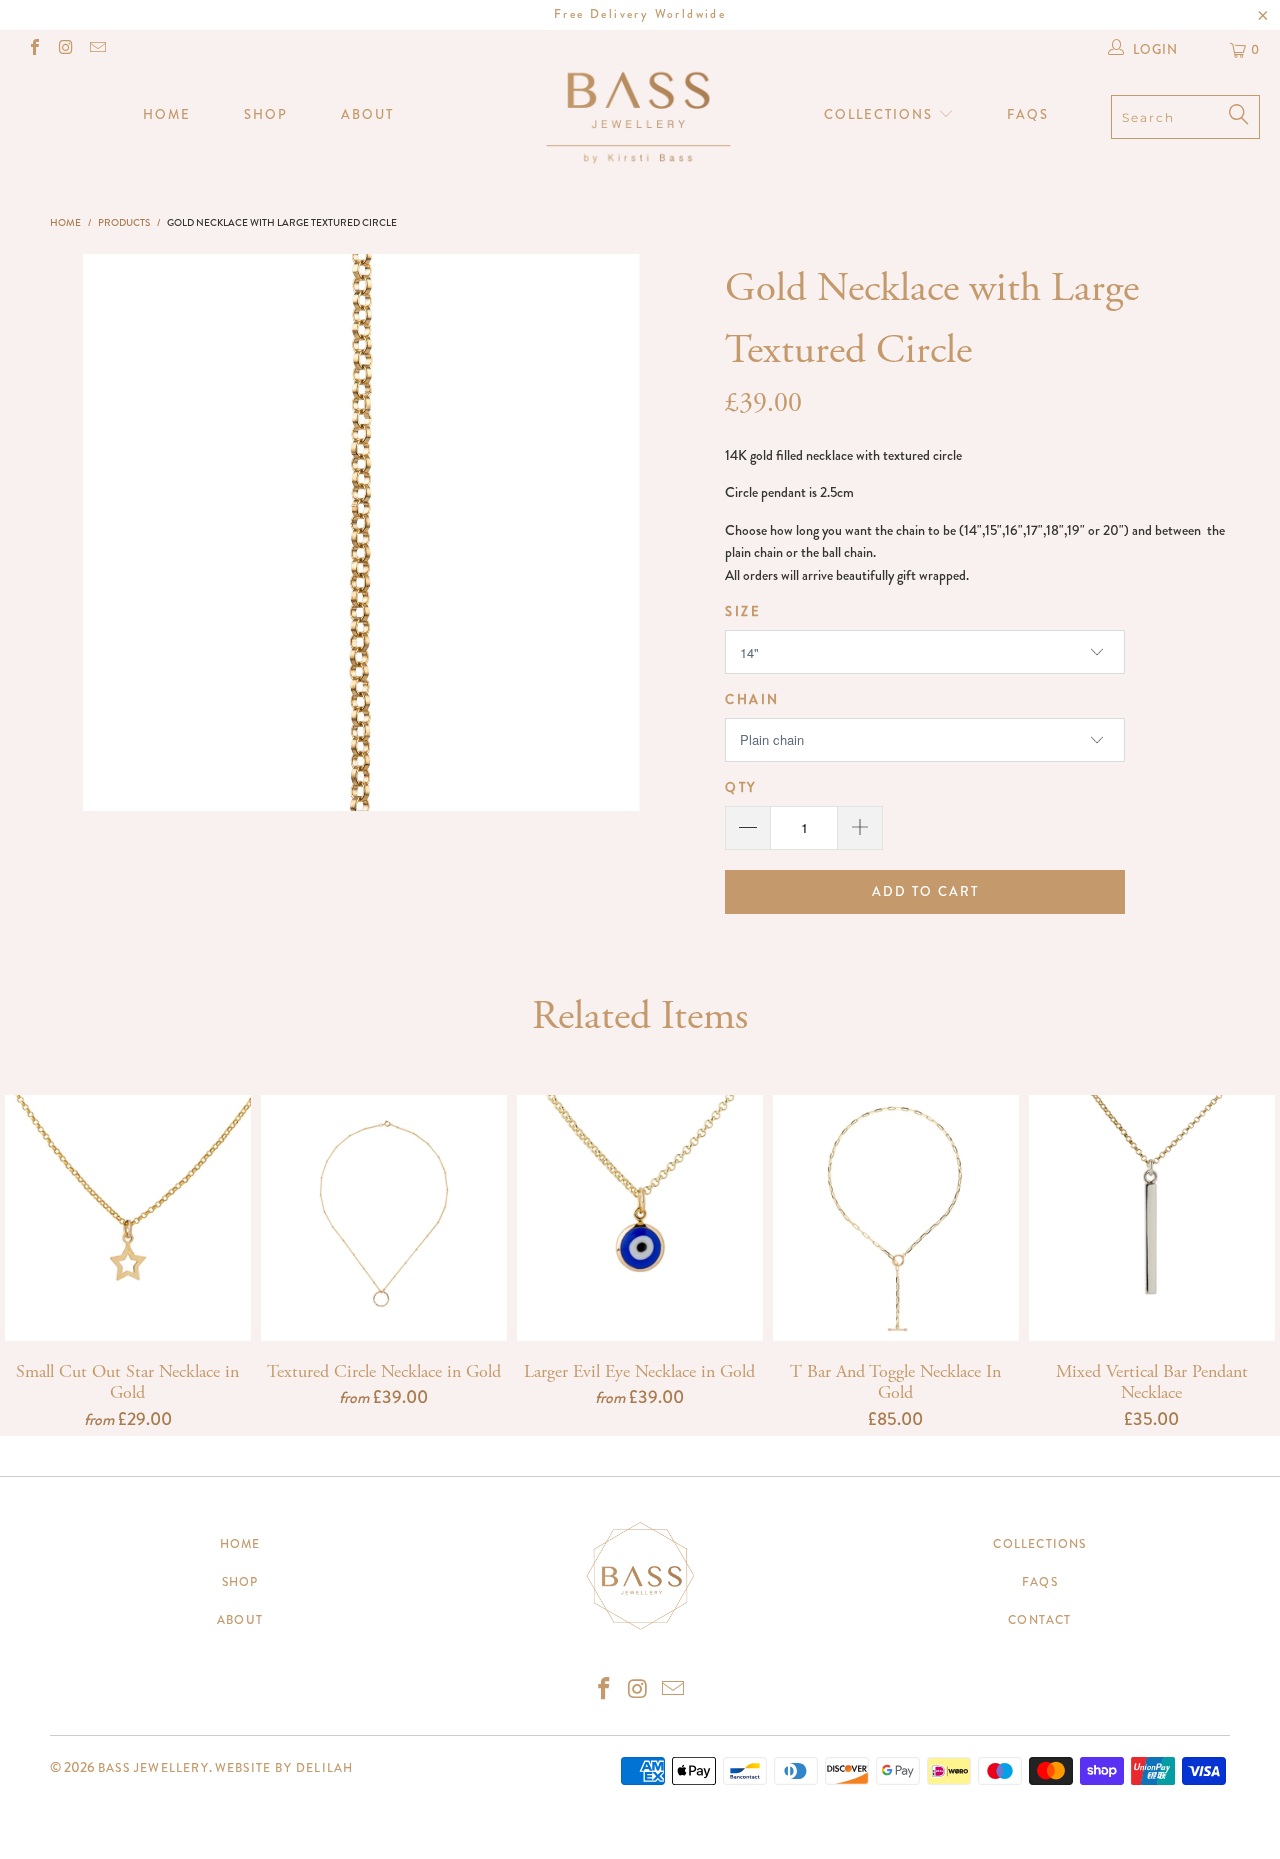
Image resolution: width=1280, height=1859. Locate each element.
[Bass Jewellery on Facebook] (34, 49)
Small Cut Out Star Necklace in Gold (128, 1218)
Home (167, 114)
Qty (741, 787)
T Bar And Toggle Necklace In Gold (896, 1218)
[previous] (112, 532)
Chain (752, 699)
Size (743, 611)
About (367, 114)
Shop (266, 114)
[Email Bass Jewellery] (97, 49)
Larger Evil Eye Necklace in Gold (640, 1218)
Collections (881, 114)
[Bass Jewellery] (640, 116)
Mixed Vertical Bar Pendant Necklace (1152, 1218)
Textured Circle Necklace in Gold (384, 1218)
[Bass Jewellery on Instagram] (65, 49)
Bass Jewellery (153, 1768)
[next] (609, 532)
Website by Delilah (284, 1768)
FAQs (1028, 114)
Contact (1039, 1620)
